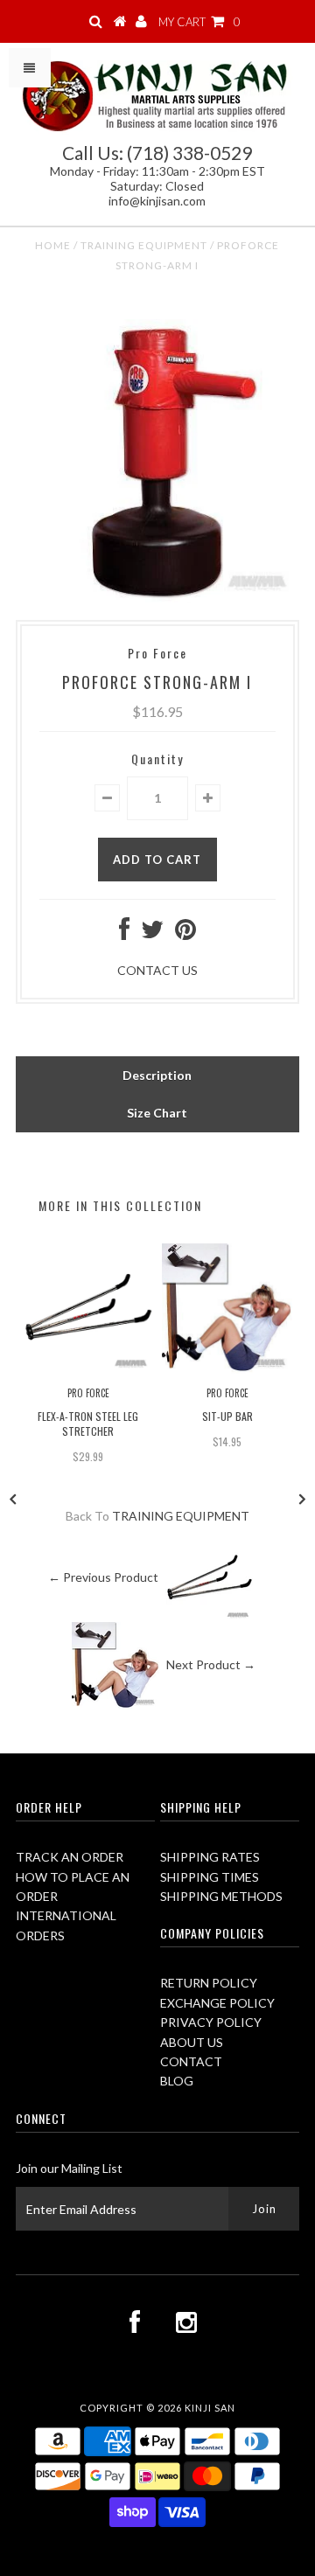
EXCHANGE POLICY (217, 2003)
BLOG (177, 2081)
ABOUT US (192, 2042)
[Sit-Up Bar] (227, 1369)
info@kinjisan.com (157, 201)
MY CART (199, 22)
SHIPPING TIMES (210, 1877)
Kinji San (210, 2408)
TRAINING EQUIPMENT (144, 245)
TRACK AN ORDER (70, 1857)
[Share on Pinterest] (185, 933)
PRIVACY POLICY (211, 2022)
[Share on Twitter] (152, 933)
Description (157, 1075)
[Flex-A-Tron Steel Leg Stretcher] (88, 1369)
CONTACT (191, 2061)
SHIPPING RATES (210, 1857)
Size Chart (157, 1113)
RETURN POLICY (209, 1983)
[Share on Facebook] (124, 933)
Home (53, 245)
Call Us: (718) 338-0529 (157, 153)
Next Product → (211, 1664)
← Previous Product (103, 1577)
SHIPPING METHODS (221, 1896)
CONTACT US (157, 970)
